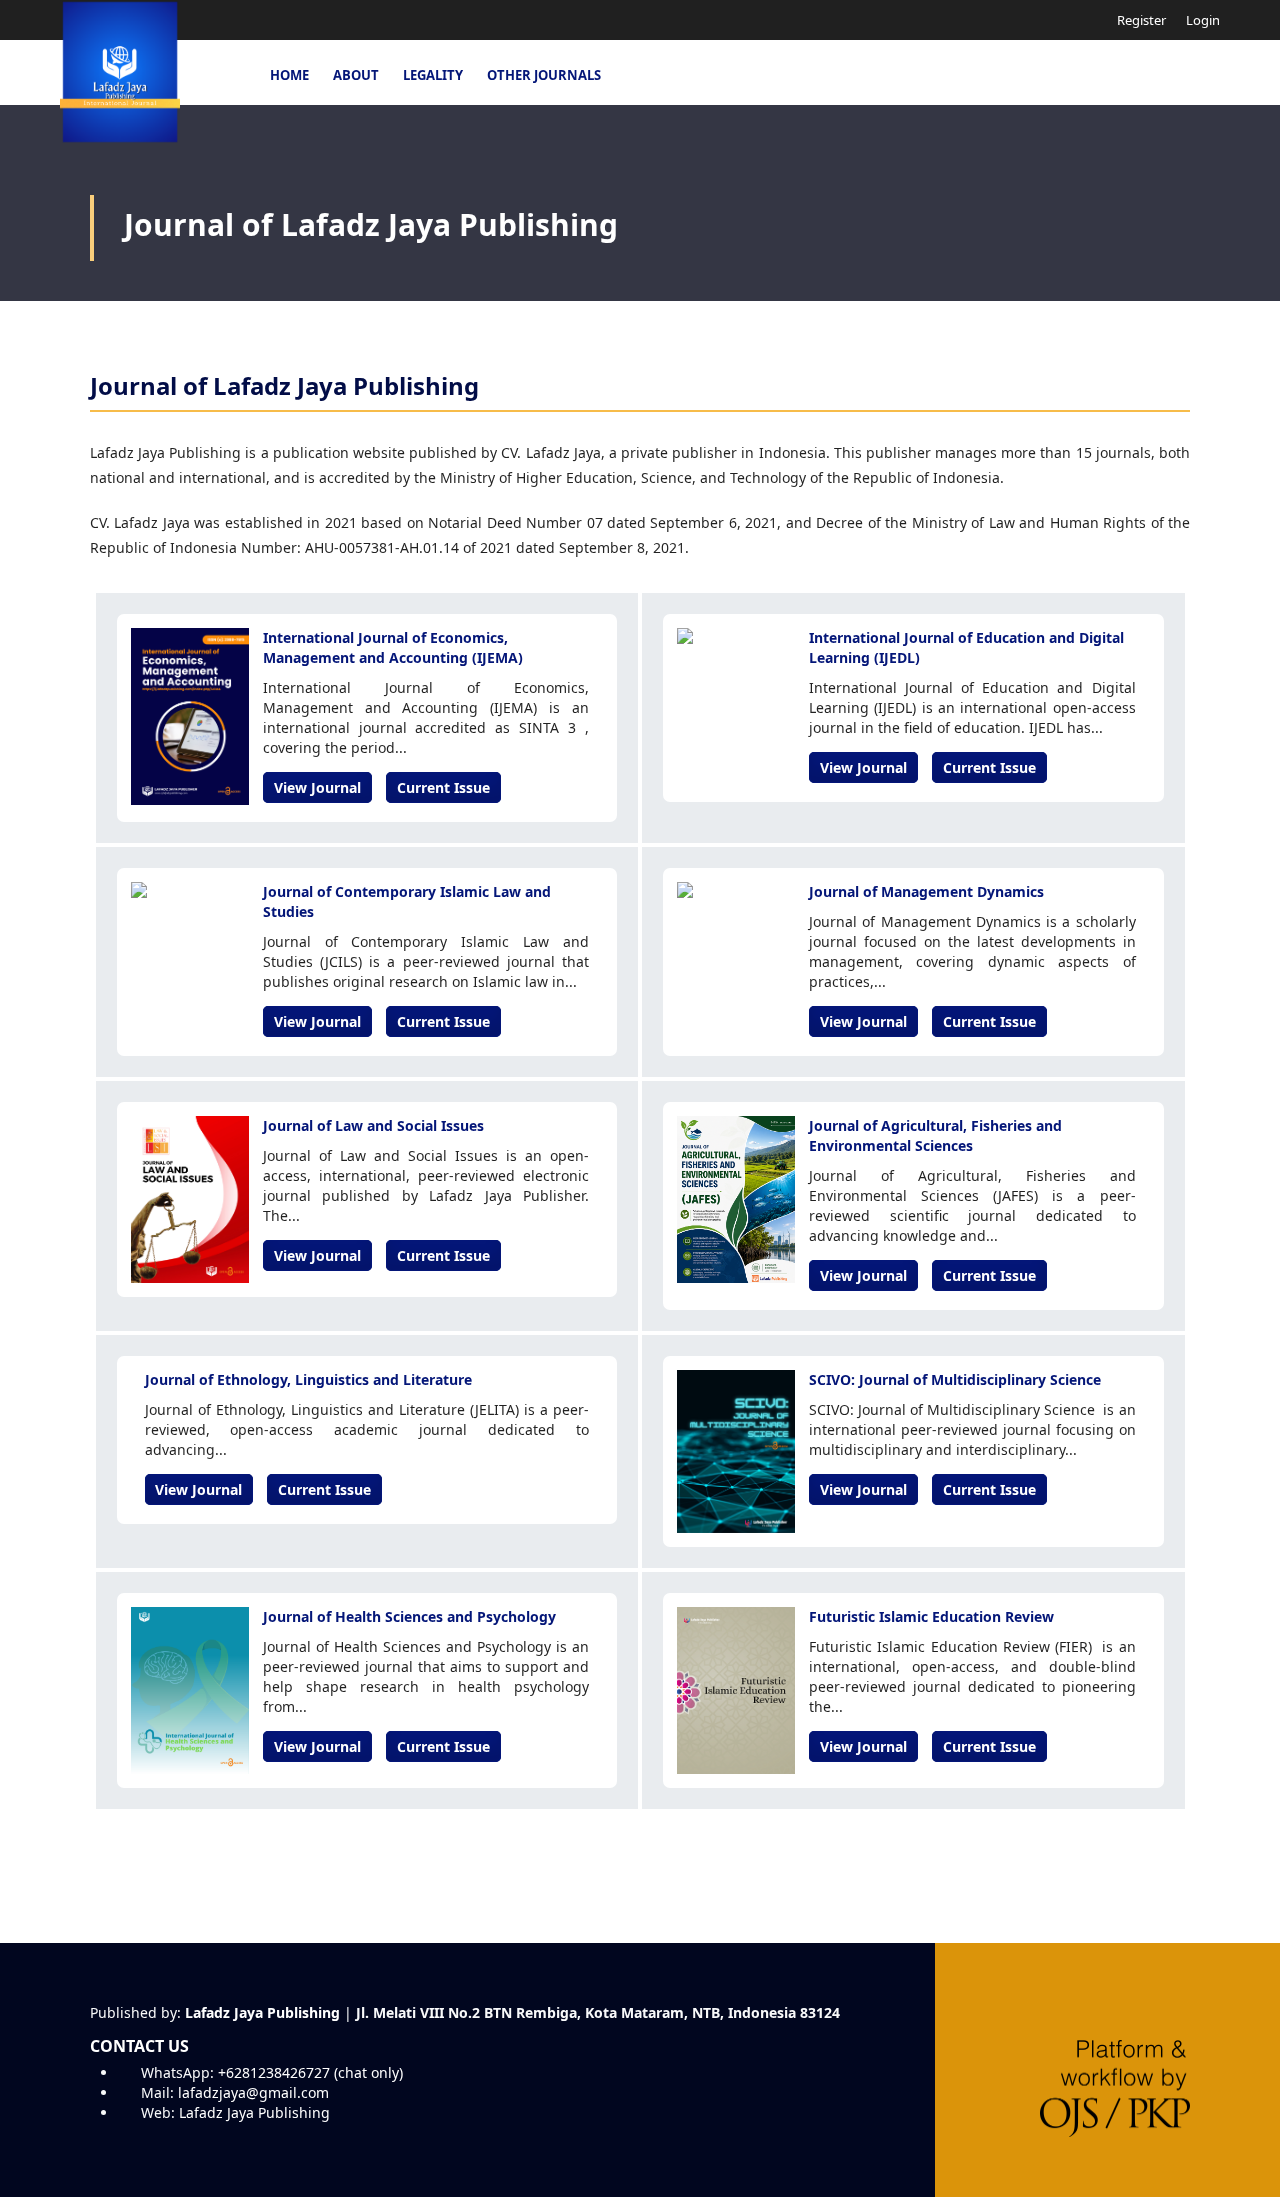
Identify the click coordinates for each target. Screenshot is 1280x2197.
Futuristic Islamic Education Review (931, 1616)
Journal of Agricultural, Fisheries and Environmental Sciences (935, 1135)
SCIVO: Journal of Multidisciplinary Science (955, 1379)
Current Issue (443, 787)
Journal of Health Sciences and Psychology (409, 1616)
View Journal (317, 787)
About (356, 75)
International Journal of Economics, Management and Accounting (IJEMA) (393, 647)
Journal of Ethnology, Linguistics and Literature (308, 1379)
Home (289, 75)
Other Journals (544, 75)
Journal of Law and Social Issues (373, 1125)
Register (1140, 20)
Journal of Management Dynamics (926, 891)
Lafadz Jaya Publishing (254, 2112)
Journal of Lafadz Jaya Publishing (371, 224)
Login (1203, 20)
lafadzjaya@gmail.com (253, 2092)
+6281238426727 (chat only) (310, 2072)
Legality (433, 75)
